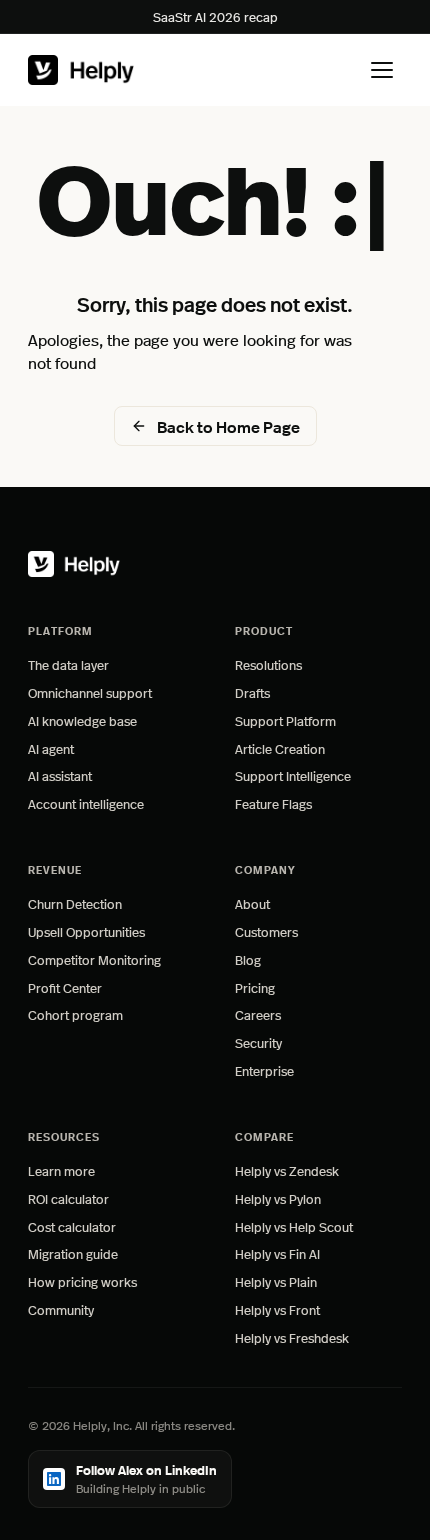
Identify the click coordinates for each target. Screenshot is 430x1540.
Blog (248, 959)
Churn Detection (75, 903)
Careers (258, 1014)
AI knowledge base (82, 720)
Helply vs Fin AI (277, 1253)
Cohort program (75, 1014)
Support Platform (285, 720)
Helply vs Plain (276, 1281)
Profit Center (65, 987)
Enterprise (264, 1070)
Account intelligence (86, 803)
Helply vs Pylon (278, 1198)
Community (61, 1309)
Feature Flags (273, 803)
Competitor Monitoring (94, 959)
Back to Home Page (228, 426)
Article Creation (280, 748)
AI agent (51, 748)
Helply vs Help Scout (294, 1226)
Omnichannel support (90, 692)
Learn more (111, 1170)
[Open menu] (382, 70)
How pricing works (82, 1281)
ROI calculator (68, 1198)
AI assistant (60, 775)
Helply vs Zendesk (287, 1170)
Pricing (255, 987)
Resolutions (268, 664)
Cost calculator (72, 1226)
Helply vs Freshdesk (292, 1337)
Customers (266, 931)
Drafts (252, 692)
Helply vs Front (277, 1309)
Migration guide (73, 1253)
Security (258, 1042)
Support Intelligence (293, 775)
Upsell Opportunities (86, 931)
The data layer (68, 664)
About (252, 903)
